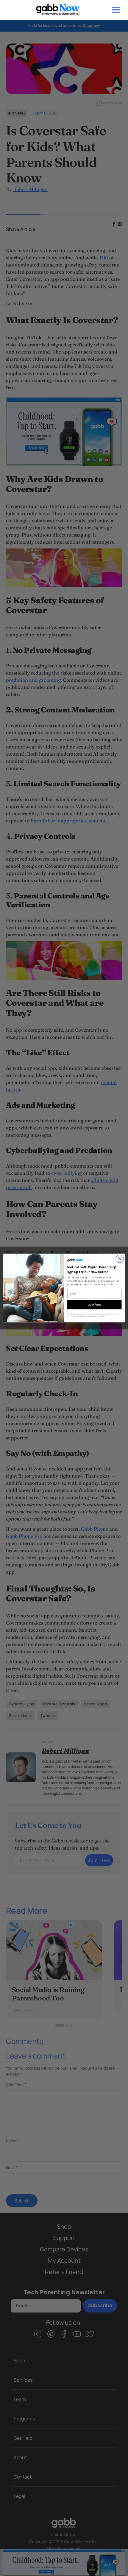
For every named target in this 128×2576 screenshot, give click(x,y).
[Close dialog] (120, 1259)
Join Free (94, 1304)
